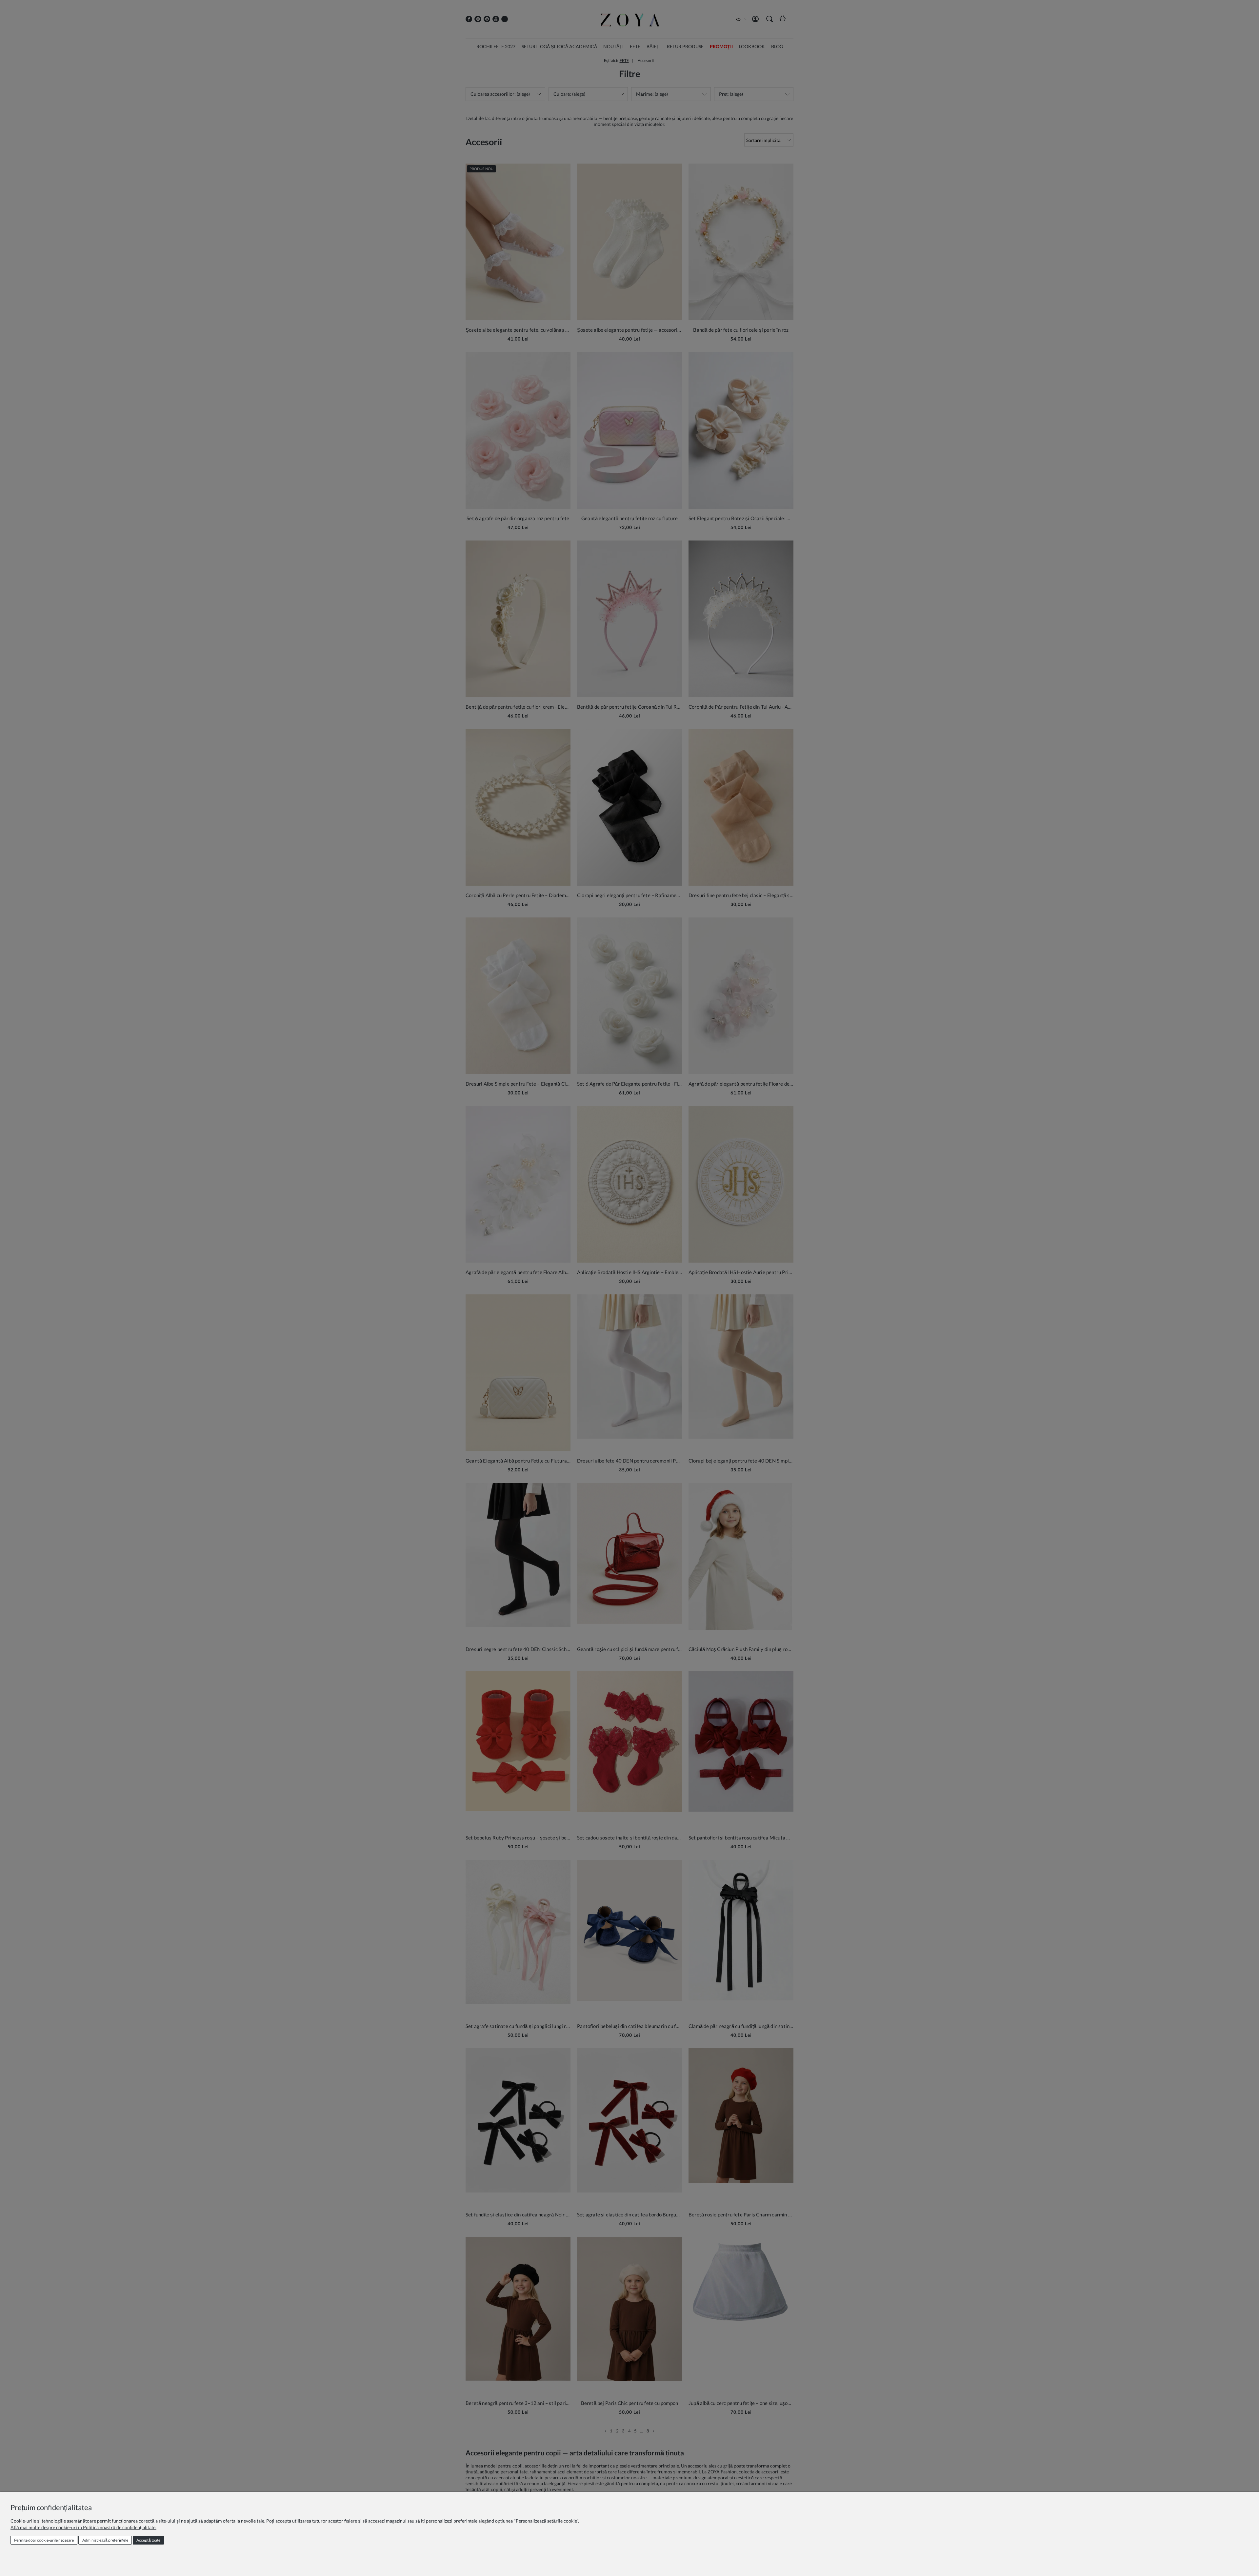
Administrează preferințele (105, 2540)
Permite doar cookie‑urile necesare (44, 2540)
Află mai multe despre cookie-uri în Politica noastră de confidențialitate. (83, 2527)
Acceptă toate (148, 2540)
